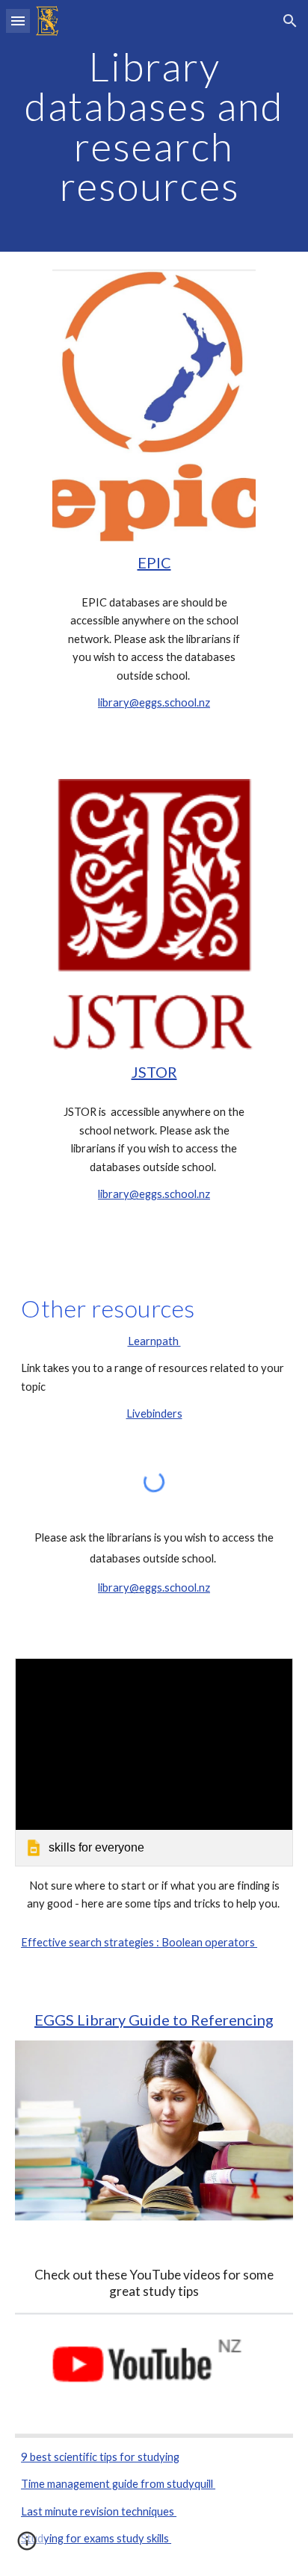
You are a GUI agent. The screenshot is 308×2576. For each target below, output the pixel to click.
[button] (18, 21)
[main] (154, 126)
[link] (154, 1762)
